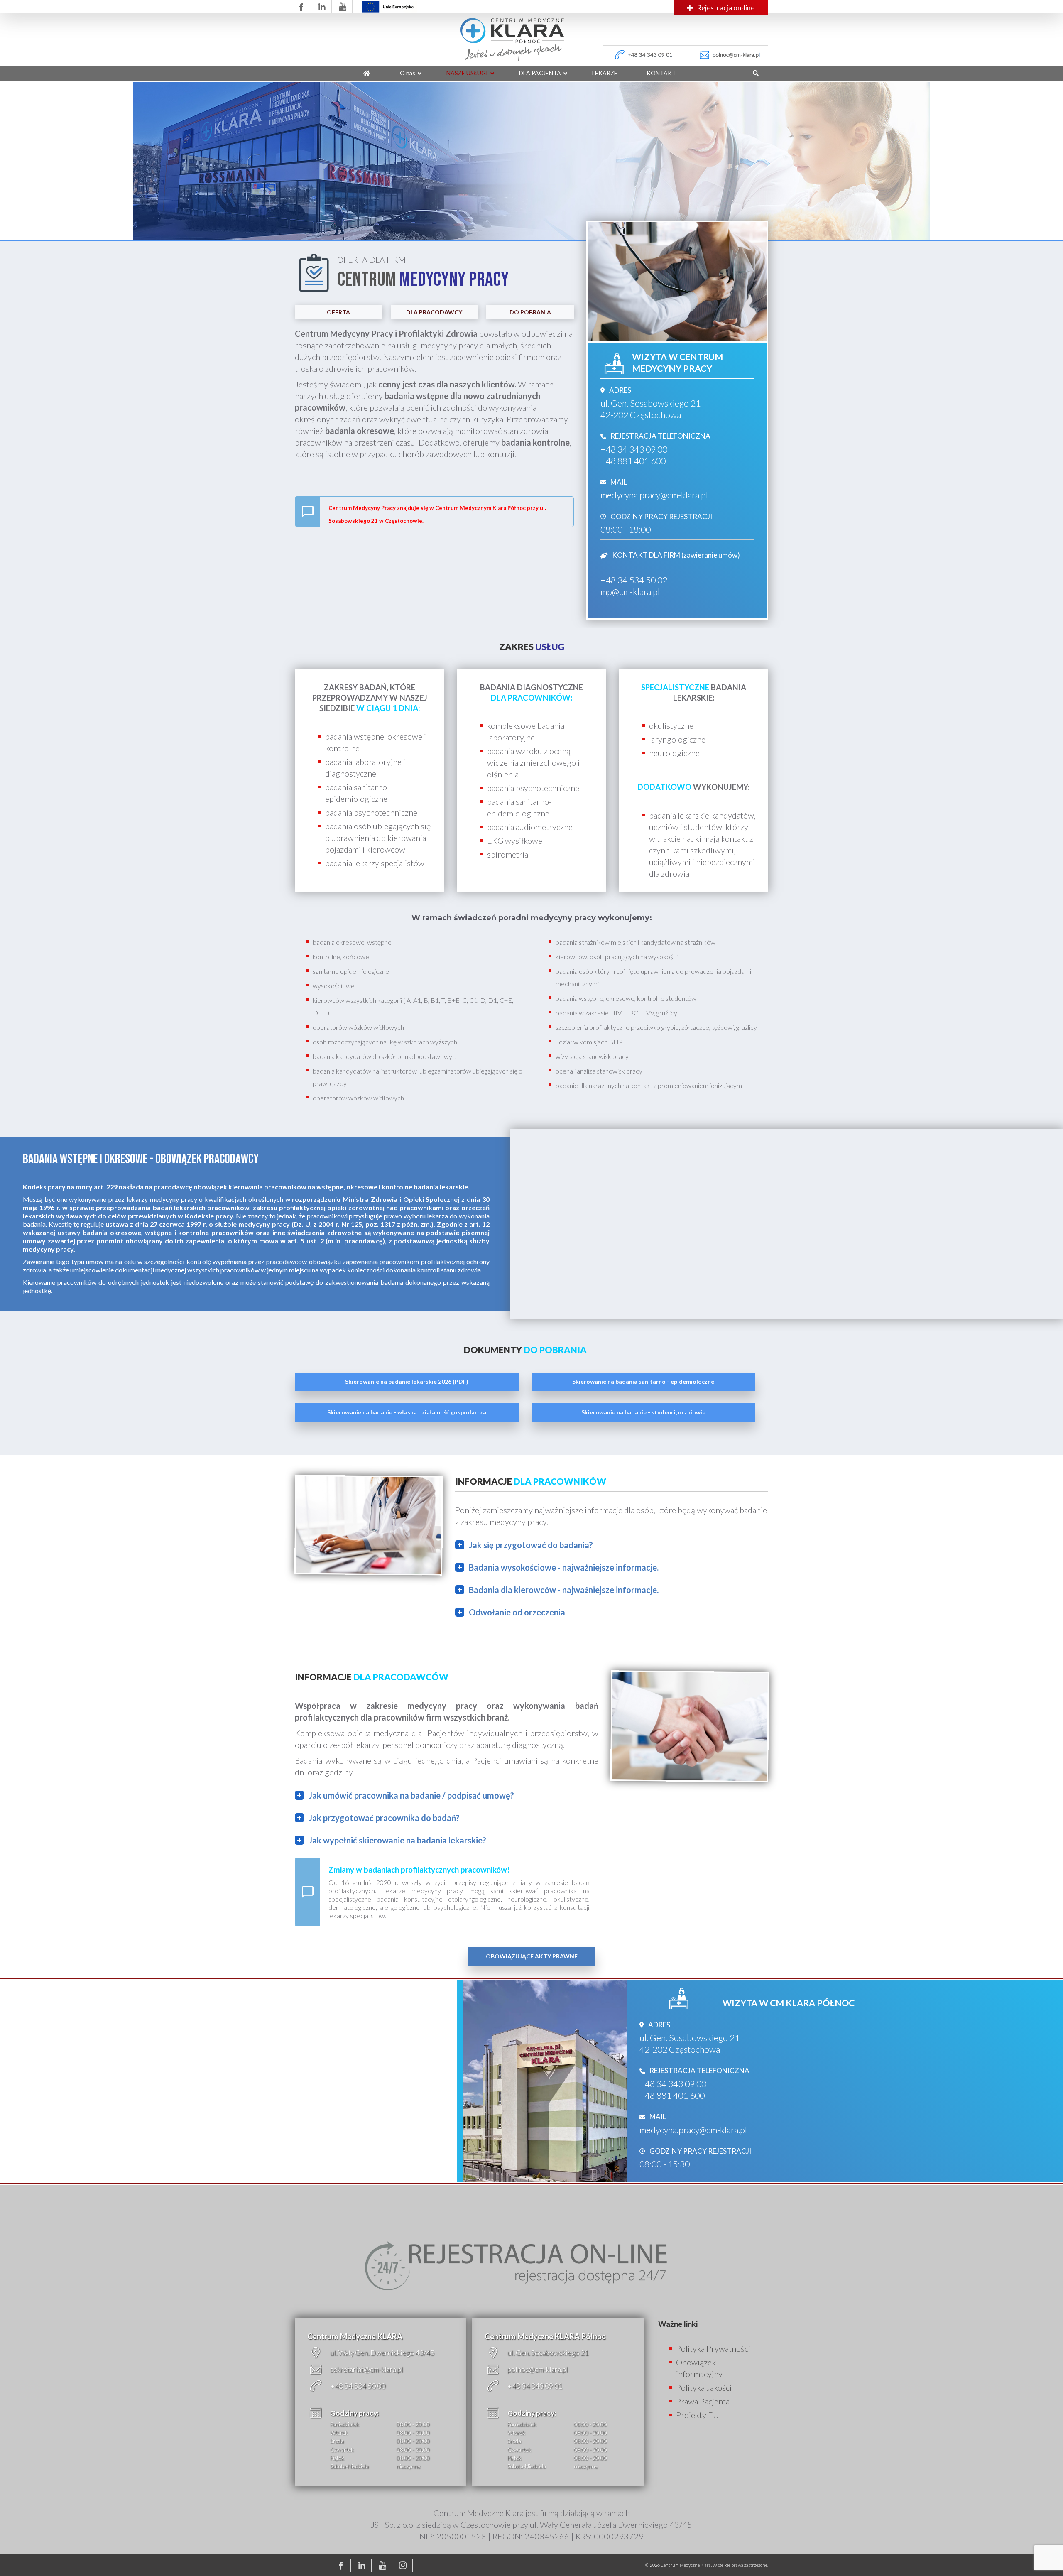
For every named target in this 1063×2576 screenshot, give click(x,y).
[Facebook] (343, 2565)
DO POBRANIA (530, 312)
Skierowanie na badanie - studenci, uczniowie (643, 1412)
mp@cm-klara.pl (630, 592)
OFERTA (338, 312)
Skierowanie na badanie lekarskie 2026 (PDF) (407, 1381)
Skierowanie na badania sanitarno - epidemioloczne (643, 1381)
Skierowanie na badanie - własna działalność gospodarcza (407, 1412)
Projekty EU (698, 2415)
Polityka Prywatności (713, 2348)
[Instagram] (404, 2565)
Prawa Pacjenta (703, 2401)
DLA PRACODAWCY (434, 312)
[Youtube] (384, 2565)
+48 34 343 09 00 (634, 449)
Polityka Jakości (704, 2387)
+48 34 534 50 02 (634, 580)
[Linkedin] (363, 2565)
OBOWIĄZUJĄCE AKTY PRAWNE (532, 1956)
